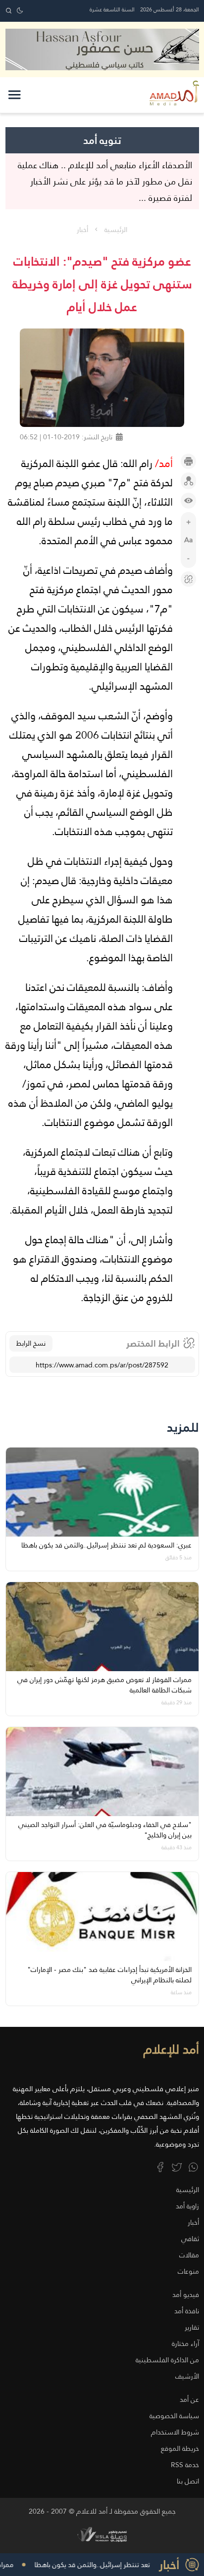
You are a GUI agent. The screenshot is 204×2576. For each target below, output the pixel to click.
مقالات (189, 2255)
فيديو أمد (186, 2295)
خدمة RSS (185, 2465)
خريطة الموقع (180, 2448)
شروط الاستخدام (175, 2432)
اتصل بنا (188, 2481)
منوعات (188, 2271)
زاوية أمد (187, 2206)
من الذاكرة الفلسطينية (167, 2360)
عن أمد (189, 2399)
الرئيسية (116, 230)
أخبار (82, 230)
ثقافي (190, 2239)
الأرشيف (187, 2376)
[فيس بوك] (160, 2167)
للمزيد (183, 1428)
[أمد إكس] (177, 2167)
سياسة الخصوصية (174, 2416)
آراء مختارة (185, 2343)
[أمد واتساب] (193, 2167)
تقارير (192, 2327)
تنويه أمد (102, 140)
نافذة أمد (187, 2311)
